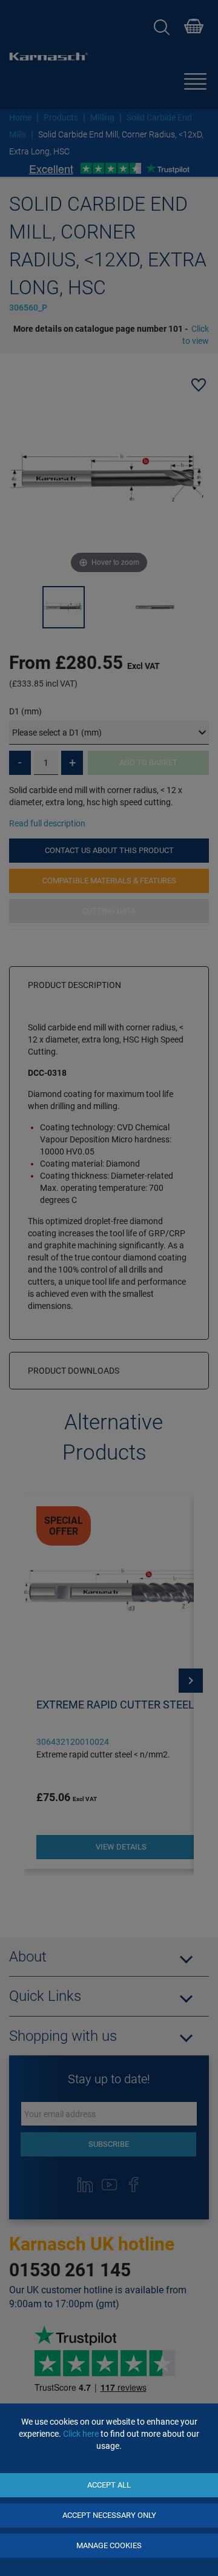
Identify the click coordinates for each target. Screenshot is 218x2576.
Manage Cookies (109, 2545)
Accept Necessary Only (109, 2515)
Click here (81, 2434)
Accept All (109, 2485)
